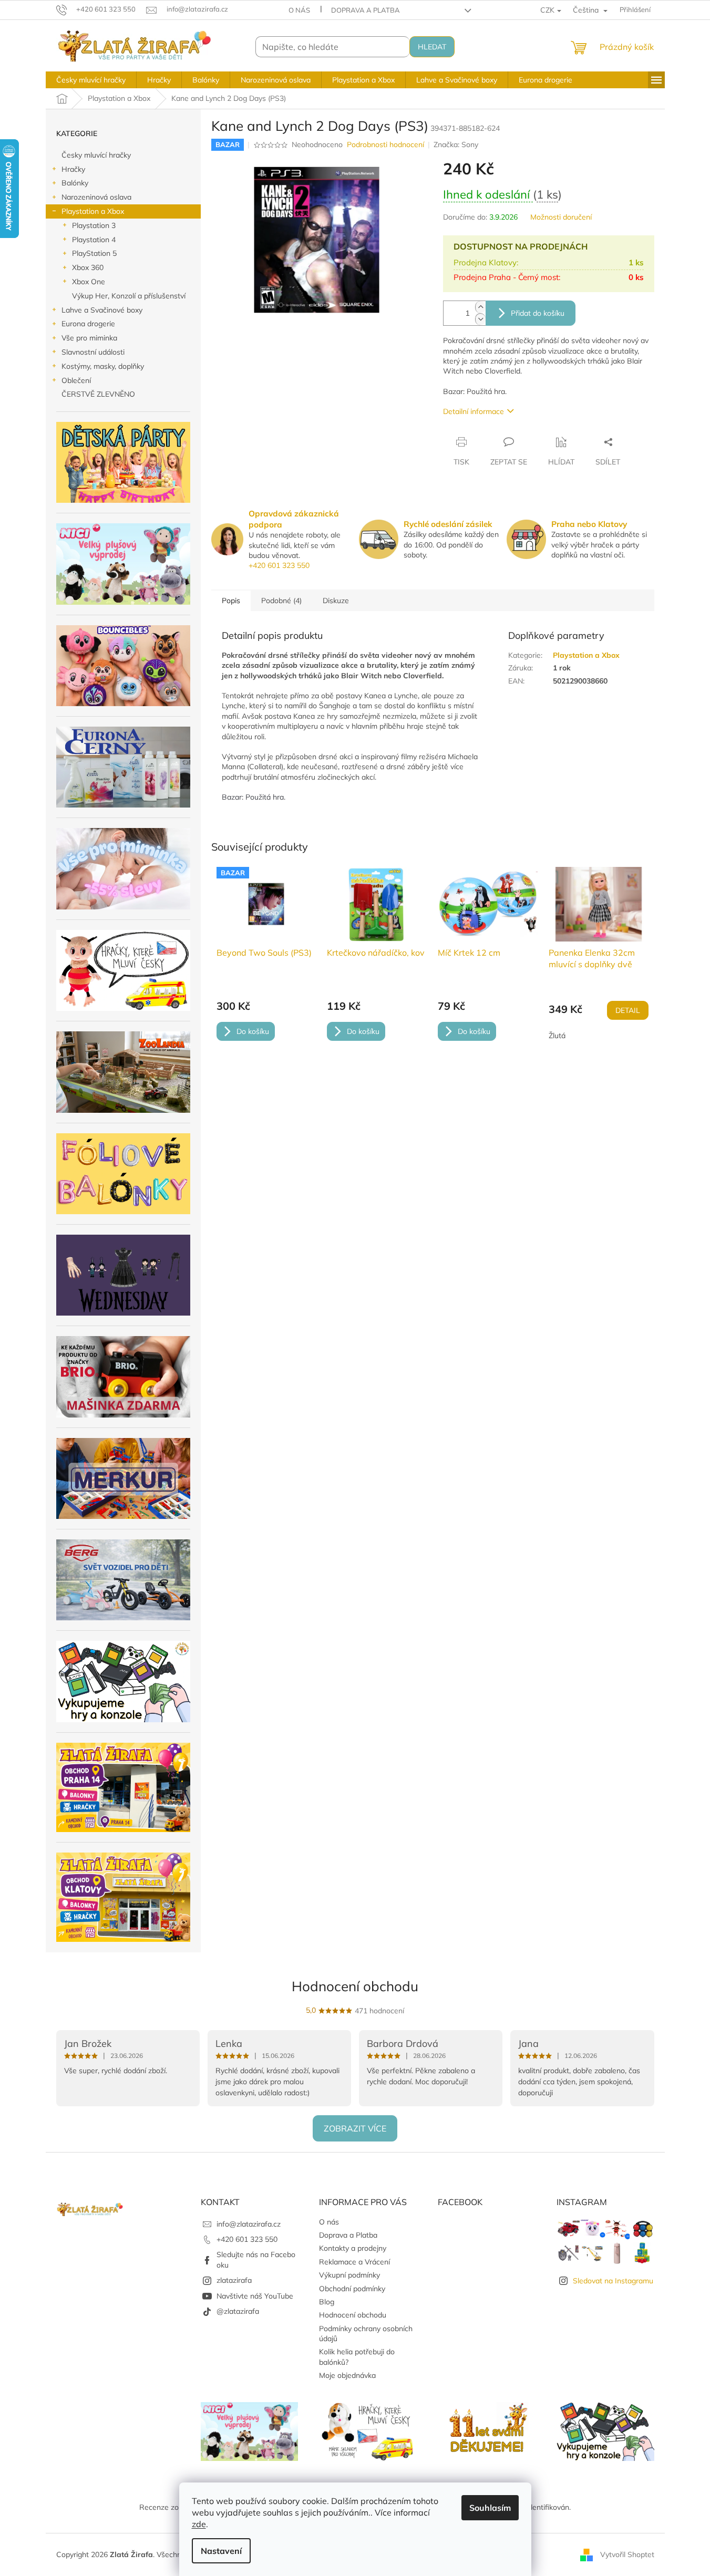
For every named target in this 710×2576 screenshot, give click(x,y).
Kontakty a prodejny (353, 2248)
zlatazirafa (234, 2280)
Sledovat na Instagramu (613, 2281)
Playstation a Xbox (93, 211)
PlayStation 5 (94, 253)
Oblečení (76, 380)
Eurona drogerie (88, 324)
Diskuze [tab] (336, 601)
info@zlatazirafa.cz (249, 2224)
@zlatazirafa (238, 2311)
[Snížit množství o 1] (480, 319)
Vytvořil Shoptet (627, 2554)
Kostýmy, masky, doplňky (103, 366)
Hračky (73, 169)
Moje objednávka (347, 2375)
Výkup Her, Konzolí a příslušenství (129, 296)
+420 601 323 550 (279, 565)
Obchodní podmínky (352, 2289)
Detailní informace (474, 411)
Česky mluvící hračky (96, 155)
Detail (628, 1010)
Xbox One (89, 282)
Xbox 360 (88, 267)
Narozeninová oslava (96, 197)
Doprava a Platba (366, 10)
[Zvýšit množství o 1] (480, 307)
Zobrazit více (355, 2128)
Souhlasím (490, 2508)
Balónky (75, 183)
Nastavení (221, 2551)
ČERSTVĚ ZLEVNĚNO (98, 394)
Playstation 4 (94, 240)
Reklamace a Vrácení (354, 2262)
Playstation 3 (94, 225)
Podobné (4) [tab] (281, 601)
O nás (299, 10)
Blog (327, 2302)
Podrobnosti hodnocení (385, 144)
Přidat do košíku (538, 313)
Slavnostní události (93, 352)
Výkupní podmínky (349, 2275)
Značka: (456, 144)
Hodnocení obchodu (355, 1986)
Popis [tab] (231, 601)
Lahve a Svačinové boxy (102, 310)
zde (199, 2524)
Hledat (432, 47)
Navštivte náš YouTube (255, 2296)
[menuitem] (91, 80)
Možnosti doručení (561, 217)
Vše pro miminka (89, 338)
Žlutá (557, 1036)
